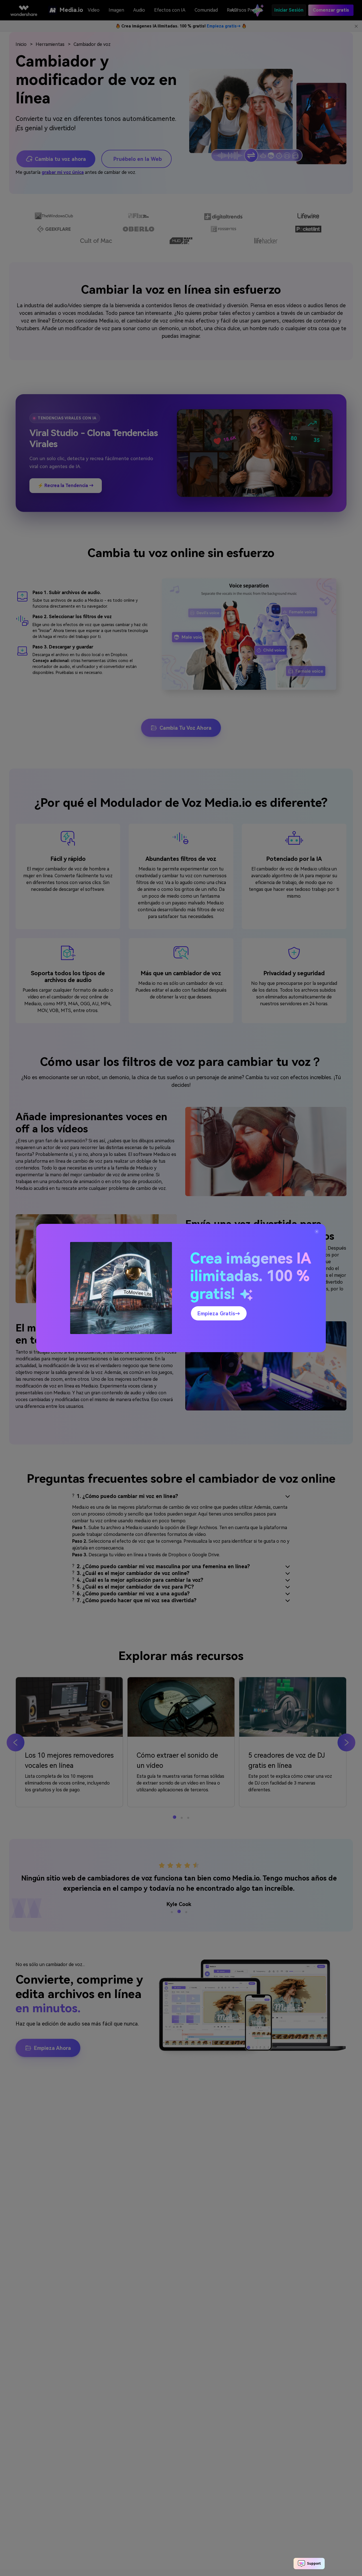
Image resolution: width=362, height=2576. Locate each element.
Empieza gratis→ (219, 1313)
